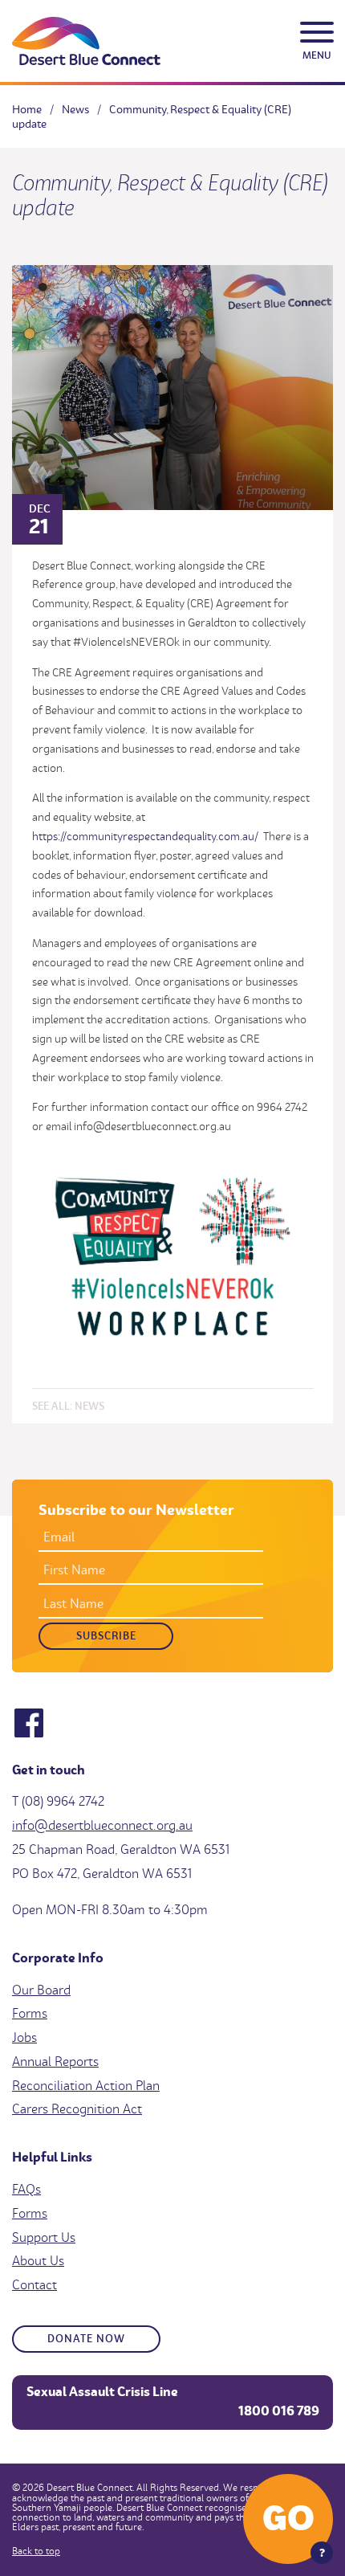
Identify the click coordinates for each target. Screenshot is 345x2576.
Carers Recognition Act (77, 2109)
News (89, 1405)
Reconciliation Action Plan (86, 2085)
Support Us (44, 2237)
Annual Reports (55, 2061)
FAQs (26, 2189)
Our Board (41, 1990)
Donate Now (86, 2338)
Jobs (24, 2037)
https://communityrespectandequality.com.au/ (145, 836)
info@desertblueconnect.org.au (102, 1825)
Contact (34, 2284)
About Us (38, 2260)
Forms (30, 2013)
